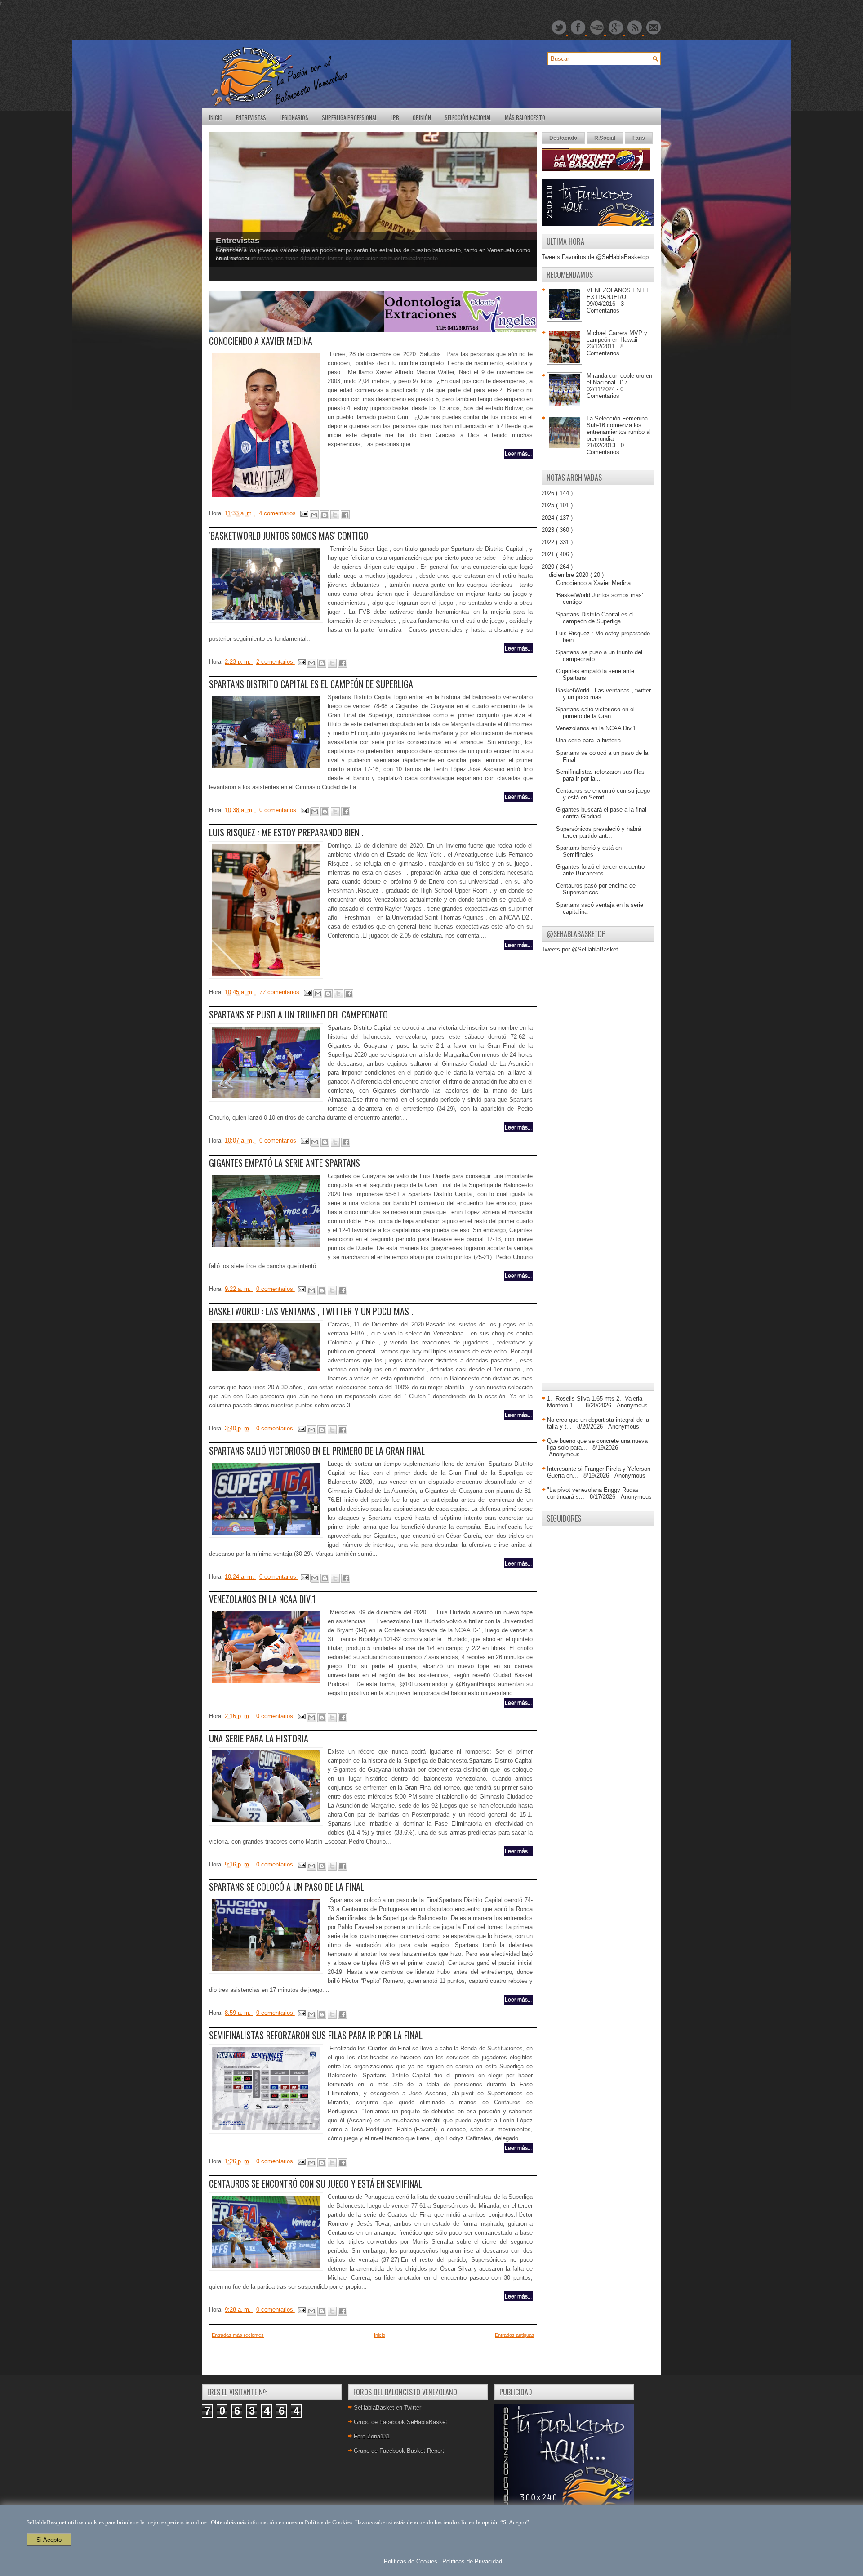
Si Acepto (49, 2540)
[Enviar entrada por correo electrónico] (304, 513)
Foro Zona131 (372, 2436)
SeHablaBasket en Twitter (387, 2408)
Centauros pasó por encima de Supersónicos (596, 889)
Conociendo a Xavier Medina (261, 341)
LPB (395, 117)
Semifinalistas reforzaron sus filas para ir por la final (316, 2035)
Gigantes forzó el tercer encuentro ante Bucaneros (600, 870)
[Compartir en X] (335, 515)
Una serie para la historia (259, 1738)
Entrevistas (251, 117)
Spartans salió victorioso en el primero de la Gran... (595, 713)
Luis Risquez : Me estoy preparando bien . (286, 832)
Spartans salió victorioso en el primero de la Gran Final (317, 1451)
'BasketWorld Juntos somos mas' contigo (289, 536)
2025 (549, 505)
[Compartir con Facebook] (345, 515)
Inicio (216, 117)
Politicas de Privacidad (472, 2561)
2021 (549, 554)
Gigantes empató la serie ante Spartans (285, 1163)
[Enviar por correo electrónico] (314, 515)
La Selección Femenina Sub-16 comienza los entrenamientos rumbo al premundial (619, 429)
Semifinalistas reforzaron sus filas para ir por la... (600, 775)
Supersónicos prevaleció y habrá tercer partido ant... (598, 832)
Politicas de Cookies (411, 2561)
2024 (549, 518)
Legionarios (294, 117)
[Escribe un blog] (325, 515)
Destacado (563, 138)
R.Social (605, 138)
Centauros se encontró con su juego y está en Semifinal (316, 2183)
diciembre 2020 (569, 575)
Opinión (422, 117)
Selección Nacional (468, 117)
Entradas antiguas (515, 2335)
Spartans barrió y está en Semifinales (589, 851)
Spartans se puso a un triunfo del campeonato (298, 1014)
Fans (639, 138)
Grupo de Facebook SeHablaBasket (400, 2422)
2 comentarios (276, 662)
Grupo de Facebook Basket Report (399, 2451)
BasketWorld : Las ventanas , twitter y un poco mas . (311, 1311)
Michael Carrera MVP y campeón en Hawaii (617, 336)
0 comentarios (279, 810)
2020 (549, 567)
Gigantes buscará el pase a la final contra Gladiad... (601, 813)
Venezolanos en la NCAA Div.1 (262, 1599)
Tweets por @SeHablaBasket (580, 949)
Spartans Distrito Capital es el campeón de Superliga (311, 684)
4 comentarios (278, 513)
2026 (549, 493)
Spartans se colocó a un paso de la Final (287, 1887)
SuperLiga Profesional (349, 117)
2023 (549, 530)
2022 (549, 542)
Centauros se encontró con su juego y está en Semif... (603, 794)
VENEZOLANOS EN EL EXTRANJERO (618, 294)
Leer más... (518, 454)
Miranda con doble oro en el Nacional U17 (619, 379)
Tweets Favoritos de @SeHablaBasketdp (595, 257)
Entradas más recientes (238, 2335)
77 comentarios (280, 992)
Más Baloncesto (525, 117)
